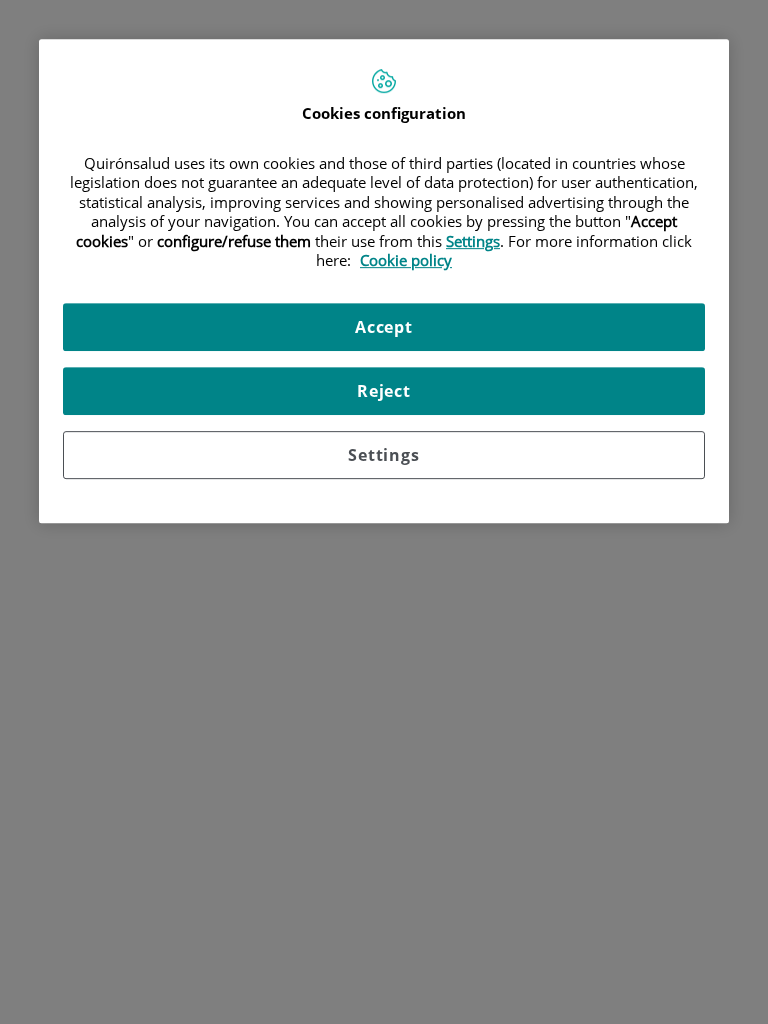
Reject (384, 391)
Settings (383, 455)
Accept (384, 327)
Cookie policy (406, 261)
